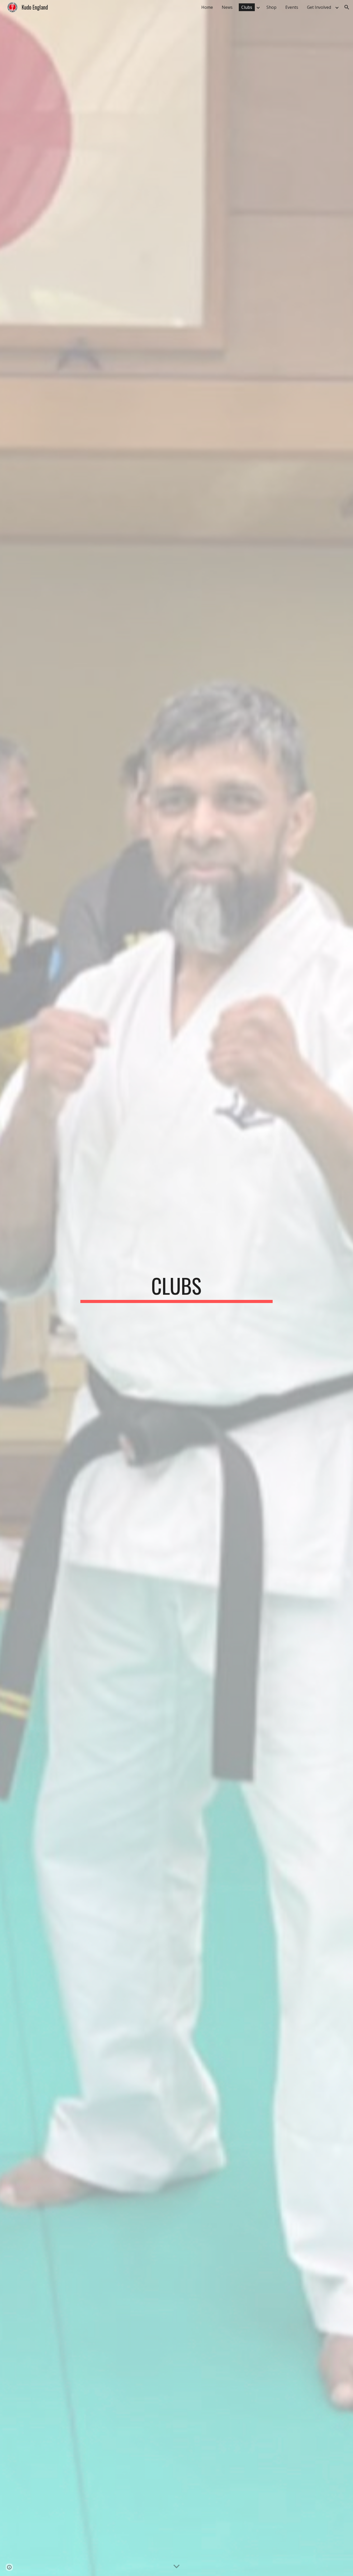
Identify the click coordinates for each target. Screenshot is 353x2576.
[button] (347, 7)
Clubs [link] (247, 7)
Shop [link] (271, 7)
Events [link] (292, 7)
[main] (177, 1288)
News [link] (227, 7)
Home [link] (207, 7)
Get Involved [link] (319, 7)
